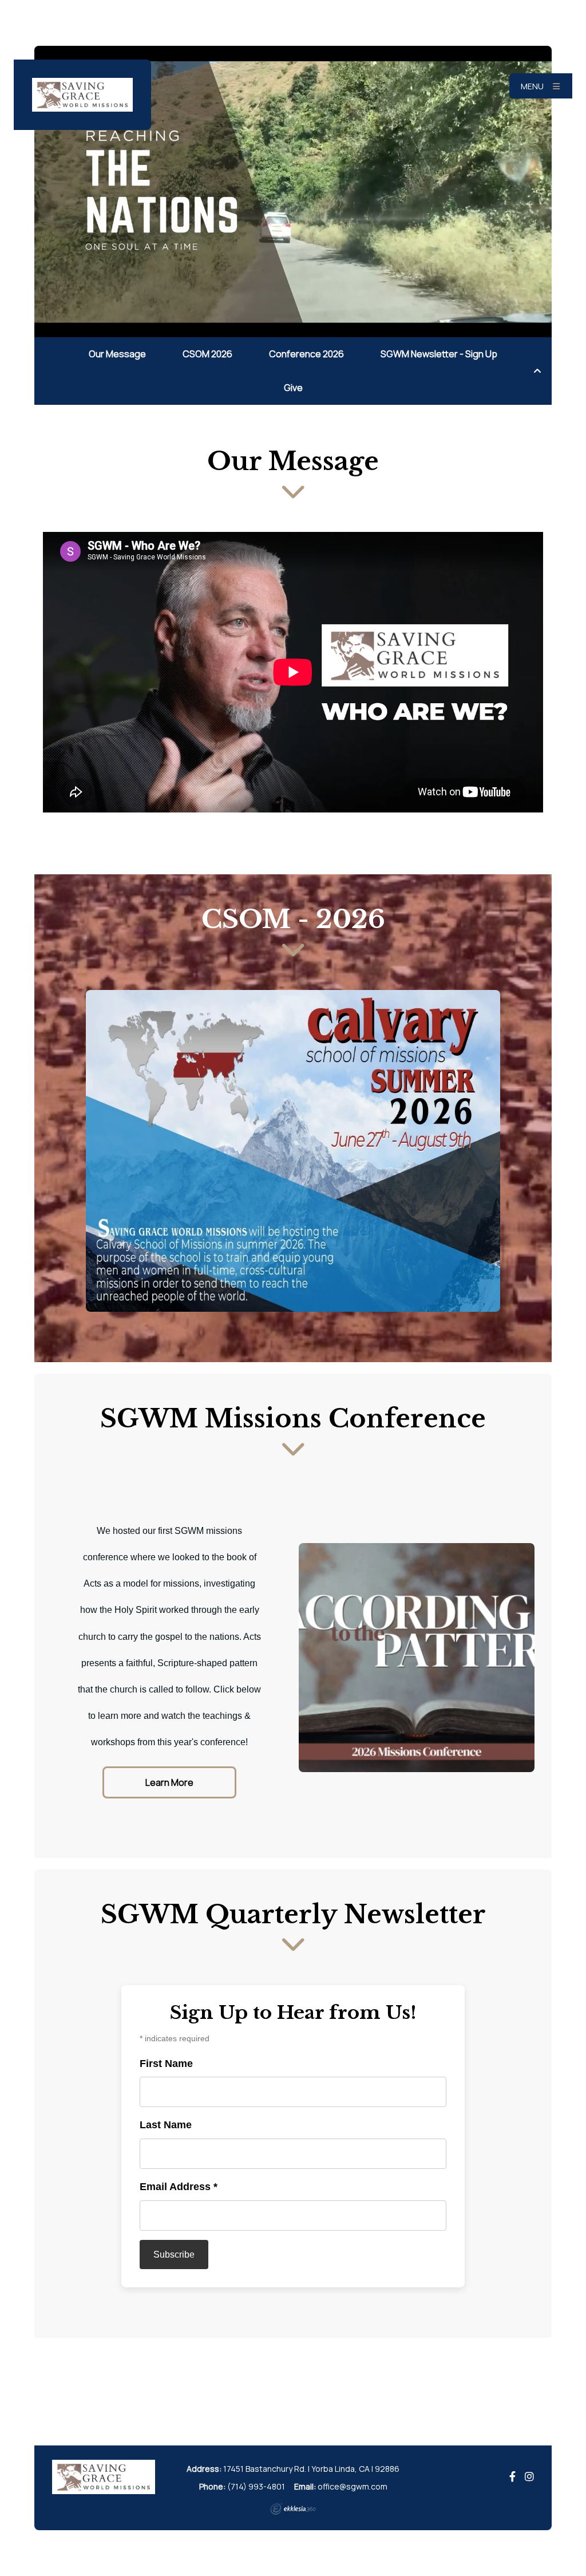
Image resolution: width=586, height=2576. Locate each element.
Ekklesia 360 (293, 2509)
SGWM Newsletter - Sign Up (439, 354)
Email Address (179, 2187)
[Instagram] (529, 2477)
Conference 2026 (306, 354)
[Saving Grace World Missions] (82, 95)
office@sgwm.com (353, 2486)
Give (293, 388)
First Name (166, 2064)
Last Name (166, 2125)
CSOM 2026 (207, 354)
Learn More (169, 1782)
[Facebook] (512, 2477)
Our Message (117, 354)
